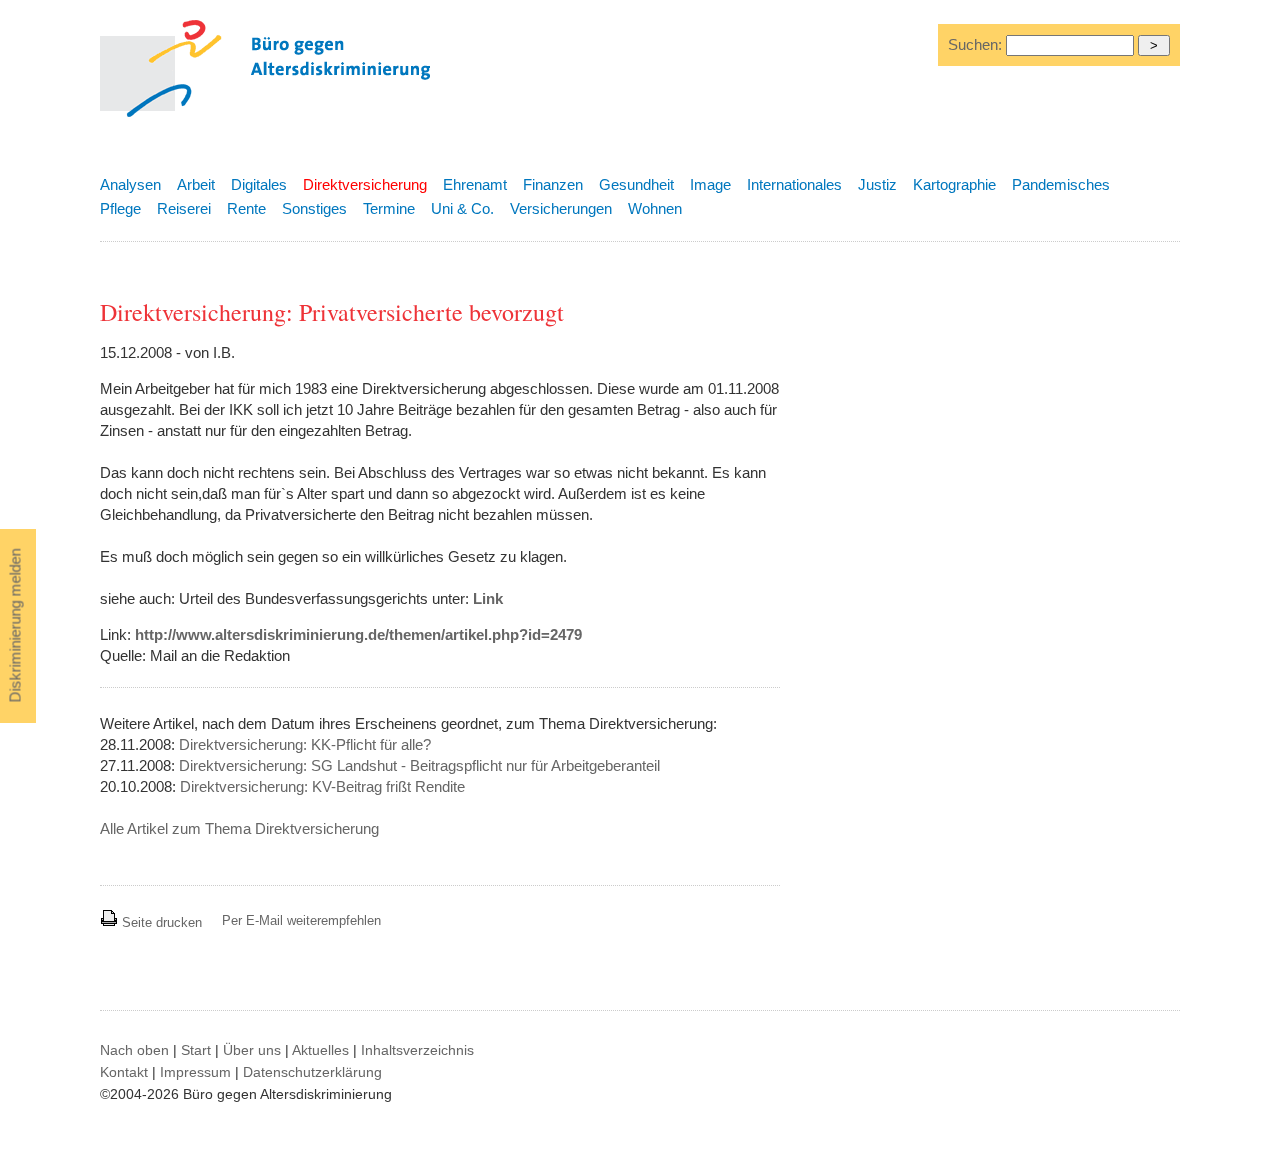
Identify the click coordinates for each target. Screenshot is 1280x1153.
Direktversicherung (365, 184)
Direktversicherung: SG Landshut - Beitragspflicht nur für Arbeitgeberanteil (419, 765)
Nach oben (134, 1050)
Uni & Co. (462, 208)
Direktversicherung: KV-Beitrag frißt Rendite (322, 786)
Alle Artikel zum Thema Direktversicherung (239, 828)
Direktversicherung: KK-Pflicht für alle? (305, 744)
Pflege (120, 208)
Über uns (252, 1050)
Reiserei (184, 208)
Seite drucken (160, 922)
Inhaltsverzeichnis (417, 1050)
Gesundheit (636, 184)
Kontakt (124, 1072)
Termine (389, 208)
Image (710, 184)
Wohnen (655, 208)
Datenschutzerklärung (312, 1072)
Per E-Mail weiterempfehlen (301, 920)
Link (488, 598)
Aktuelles (320, 1050)
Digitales (259, 184)
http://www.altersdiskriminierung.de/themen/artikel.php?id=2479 (358, 634)
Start (196, 1050)
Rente (246, 208)
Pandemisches (1061, 184)
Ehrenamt (475, 184)
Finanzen (553, 184)
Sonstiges (314, 208)
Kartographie (954, 184)
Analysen (130, 184)
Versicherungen (561, 208)
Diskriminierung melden (15, 626)
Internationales (794, 184)
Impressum (195, 1072)
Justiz (877, 184)
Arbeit (196, 184)
